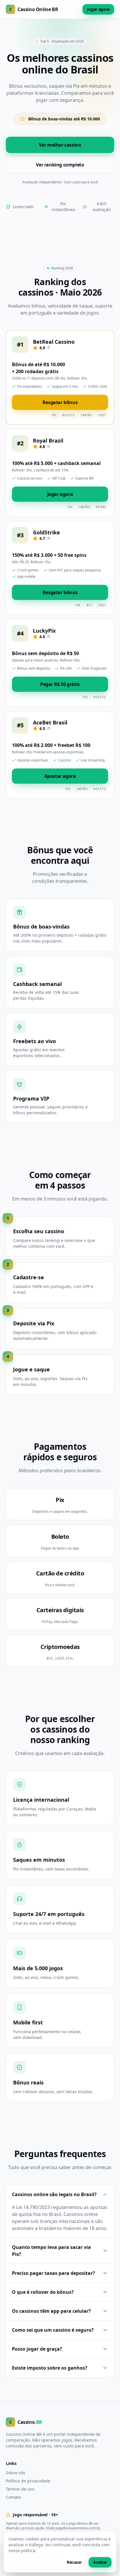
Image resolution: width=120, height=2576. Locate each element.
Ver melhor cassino (60, 145)
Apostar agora (60, 776)
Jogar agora (98, 9)
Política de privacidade (28, 2481)
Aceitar (100, 2562)
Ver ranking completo (60, 165)
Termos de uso (20, 2489)
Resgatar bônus (60, 402)
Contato (13, 2497)
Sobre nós (16, 2473)
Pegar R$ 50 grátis (60, 684)
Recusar (74, 2562)
